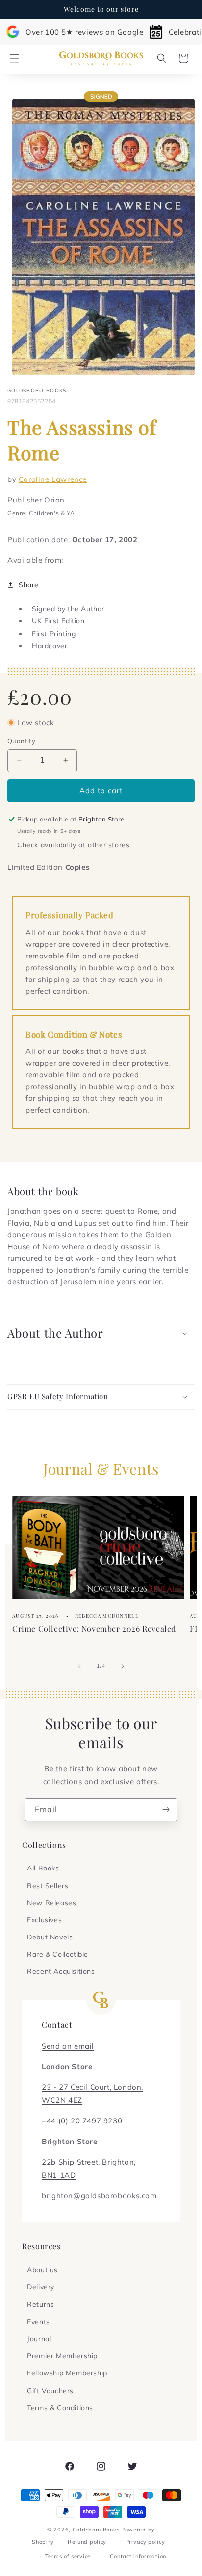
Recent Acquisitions (61, 1971)
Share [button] (29, 585)
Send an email (68, 2046)
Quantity (21, 741)
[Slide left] (79, 1666)
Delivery (41, 2287)
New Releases (51, 1903)
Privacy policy (145, 2542)
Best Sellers (48, 1886)
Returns (40, 2304)
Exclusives (44, 1920)
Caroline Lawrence (53, 479)
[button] (15, 58)
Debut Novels (50, 1937)
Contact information (138, 2556)
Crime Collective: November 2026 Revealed (94, 1629)
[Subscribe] (166, 1810)
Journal (39, 2339)
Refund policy (87, 2542)
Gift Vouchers (50, 2391)
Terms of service (68, 2556)
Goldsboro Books (96, 2530)
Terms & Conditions (60, 2408)
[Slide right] (123, 1666)
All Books (43, 1868)
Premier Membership (62, 2356)
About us (42, 2270)
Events (38, 2322)
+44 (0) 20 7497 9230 (82, 2121)
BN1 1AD (59, 2175)
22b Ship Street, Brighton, (89, 2162)
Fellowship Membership (67, 2373)
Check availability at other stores (73, 845)
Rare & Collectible (58, 1954)
